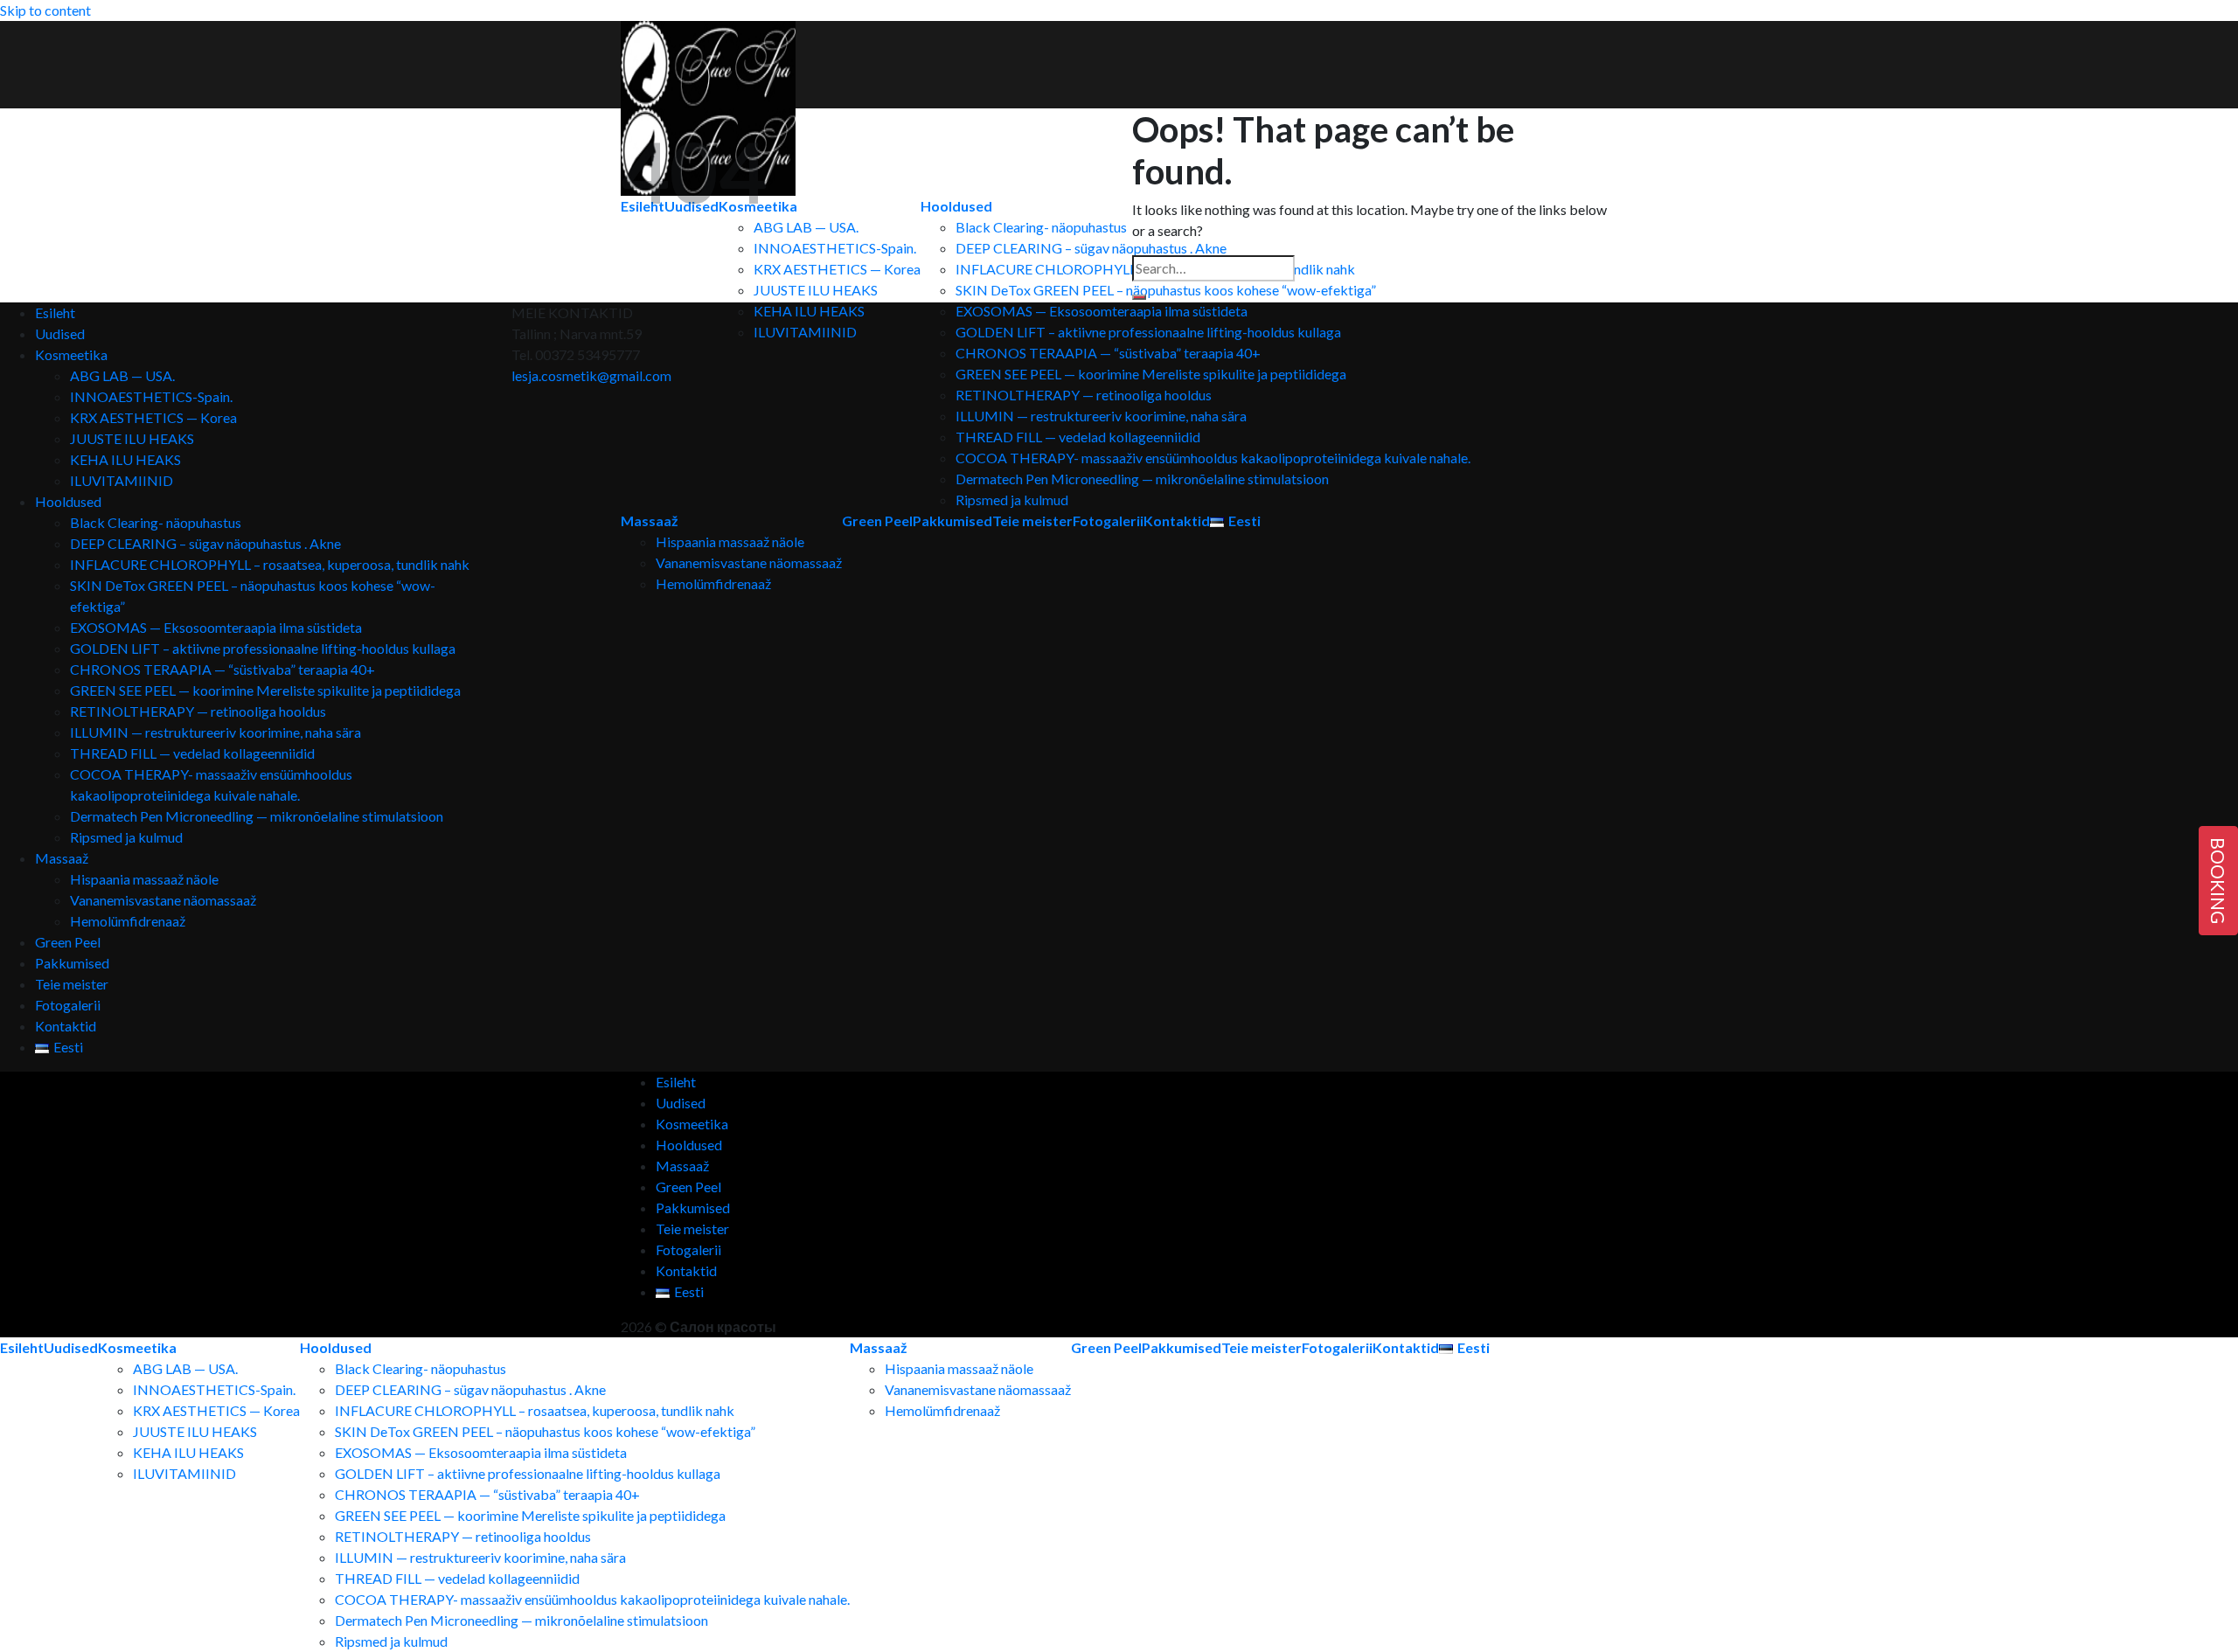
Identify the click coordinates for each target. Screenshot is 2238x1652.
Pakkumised (72, 963)
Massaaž (62, 858)
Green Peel (68, 942)
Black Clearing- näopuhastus (156, 522)
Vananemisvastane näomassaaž (163, 900)
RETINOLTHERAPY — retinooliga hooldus (1084, 395)
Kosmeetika (71, 354)
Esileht (55, 312)
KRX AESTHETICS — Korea (153, 417)
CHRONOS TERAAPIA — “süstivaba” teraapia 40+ (1108, 353)
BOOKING (2218, 881)
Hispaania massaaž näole (144, 879)
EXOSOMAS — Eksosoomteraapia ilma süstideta (1102, 311)
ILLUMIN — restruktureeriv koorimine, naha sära (1101, 416)
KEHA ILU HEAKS (125, 459)
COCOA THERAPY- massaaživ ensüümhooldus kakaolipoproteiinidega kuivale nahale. (1213, 458)
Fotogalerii (1108, 521)
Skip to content (45, 10)
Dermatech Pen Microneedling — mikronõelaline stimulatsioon (1142, 479)
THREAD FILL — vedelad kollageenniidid (1078, 437)
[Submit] (1139, 297)
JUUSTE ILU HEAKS (132, 438)
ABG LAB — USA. (122, 375)
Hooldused (68, 501)
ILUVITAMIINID (122, 480)
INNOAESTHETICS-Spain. (151, 396)
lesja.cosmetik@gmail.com (591, 375)
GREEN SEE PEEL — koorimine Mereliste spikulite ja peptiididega (1151, 374)
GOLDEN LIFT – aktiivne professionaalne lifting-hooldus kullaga (1148, 332)
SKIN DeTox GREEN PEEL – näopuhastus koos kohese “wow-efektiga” (545, 1431)
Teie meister (1032, 521)
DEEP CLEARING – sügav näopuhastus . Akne (205, 543)
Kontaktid (1177, 521)
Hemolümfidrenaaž (128, 921)
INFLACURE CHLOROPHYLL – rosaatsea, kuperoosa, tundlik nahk (270, 564)
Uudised (60, 333)
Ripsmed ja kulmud (1012, 500)
